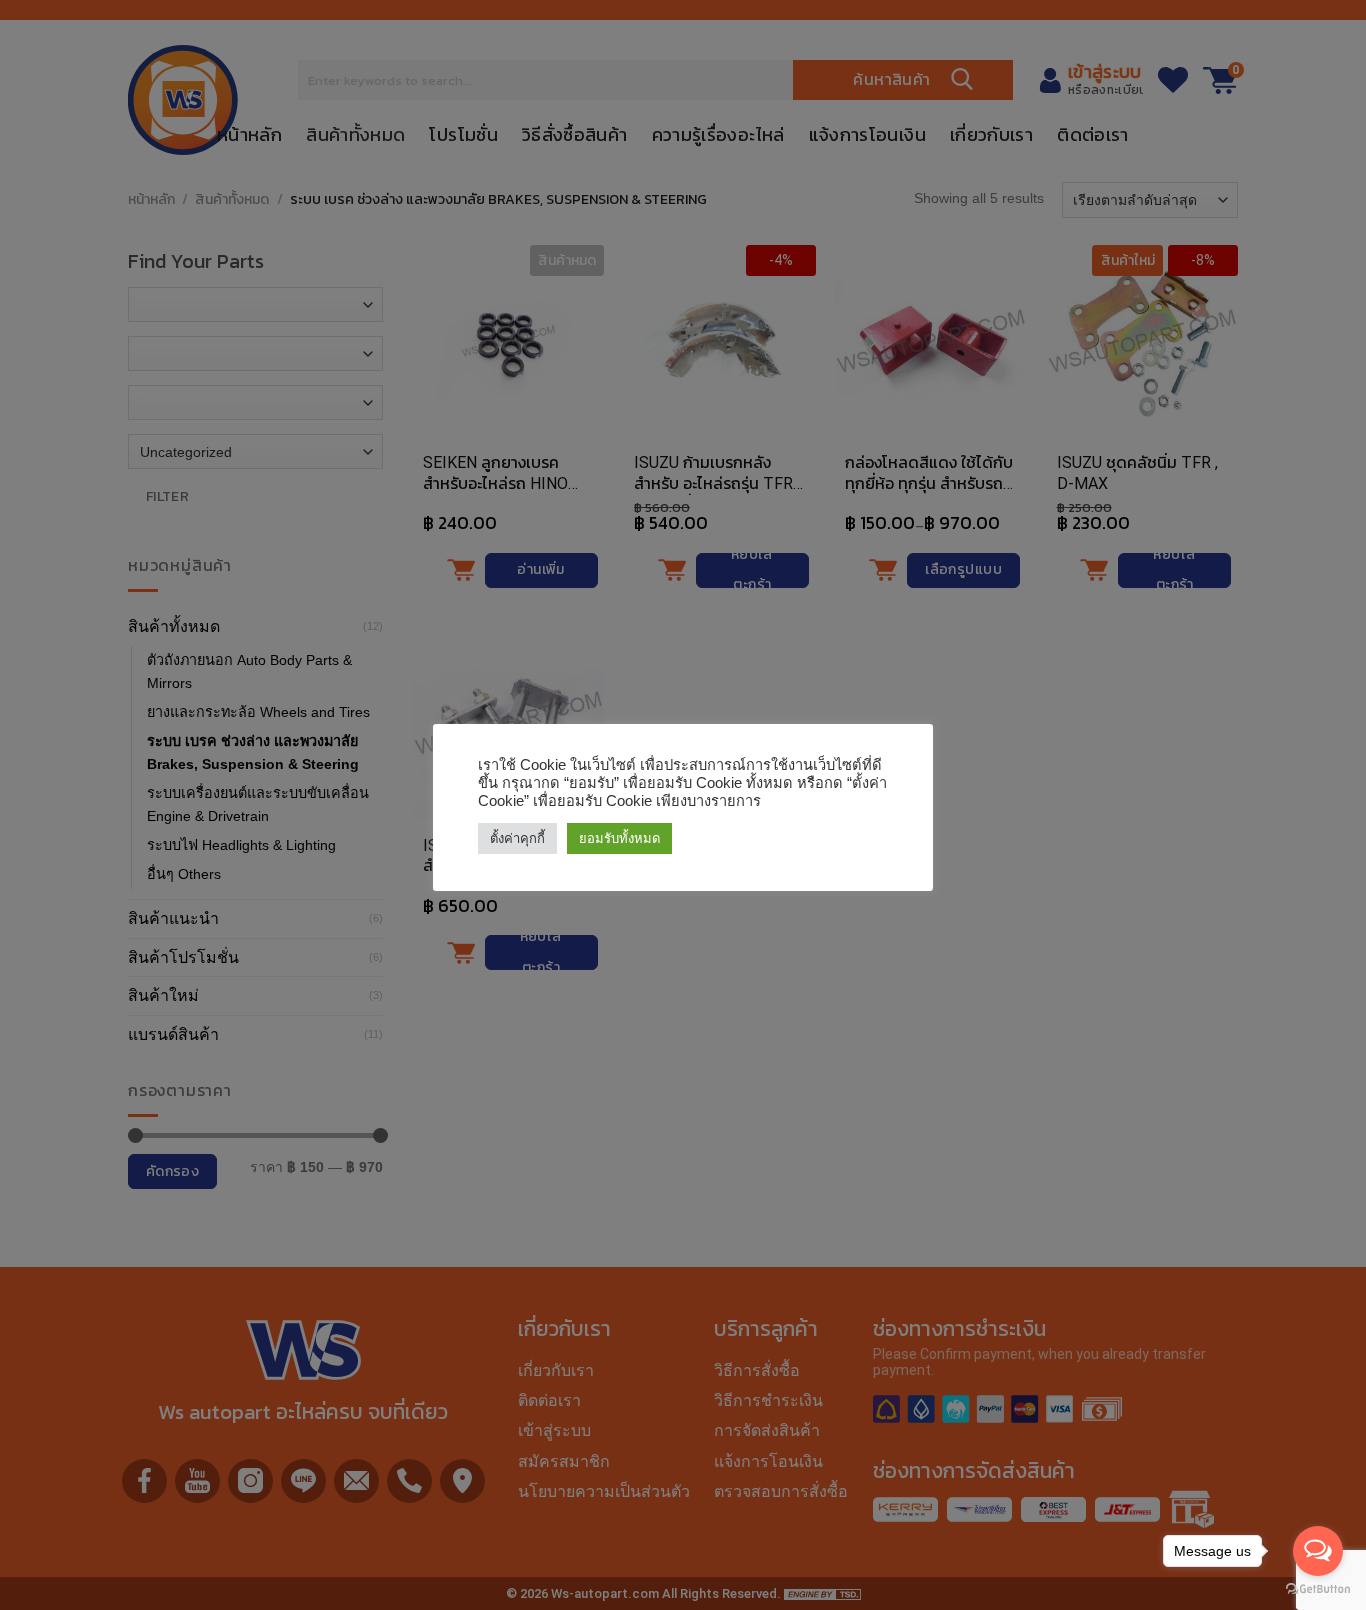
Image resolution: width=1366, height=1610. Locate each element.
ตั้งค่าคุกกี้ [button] (517, 838)
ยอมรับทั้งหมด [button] (619, 838)
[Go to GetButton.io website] (1318, 1589)
